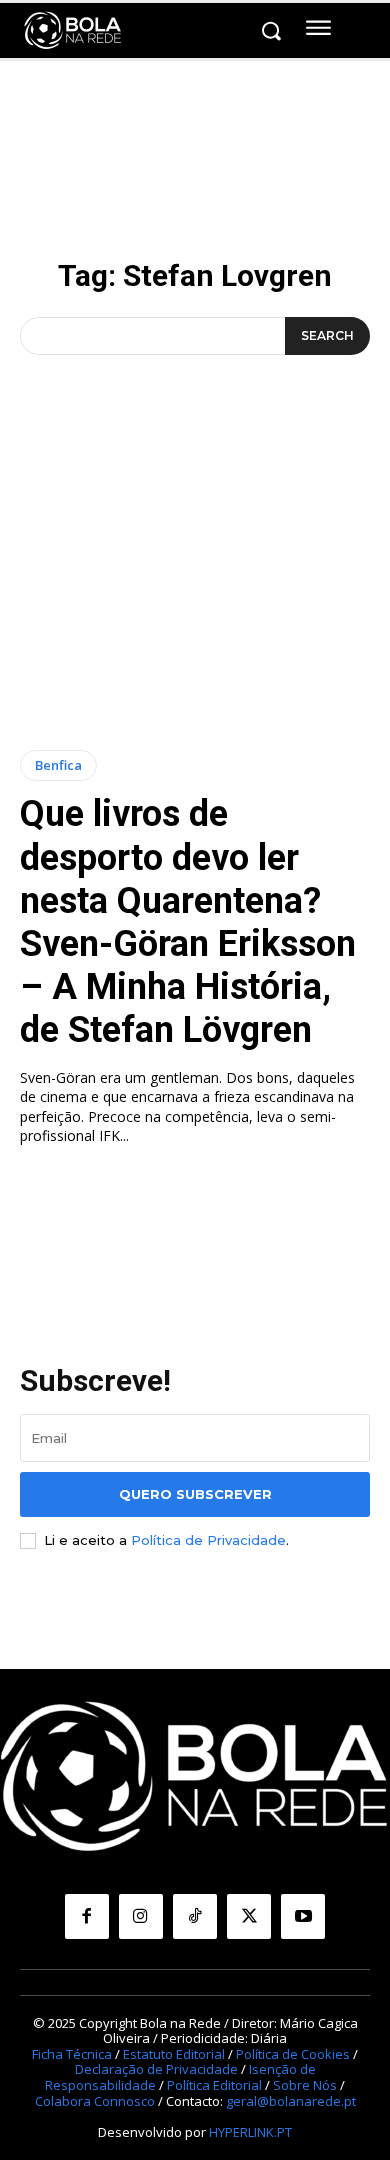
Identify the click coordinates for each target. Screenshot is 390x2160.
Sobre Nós (305, 2085)
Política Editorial (214, 2085)
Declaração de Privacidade (156, 2069)
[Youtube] (303, 1916)
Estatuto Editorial (174, 2054)
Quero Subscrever (195, 1494)
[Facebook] (87, 1916)
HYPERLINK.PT (250, 2132)
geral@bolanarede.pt (291, 2101)
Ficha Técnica (72, 2054)
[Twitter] (249, 1916)
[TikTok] (195, 1916)
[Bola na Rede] (73, 31)
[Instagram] (141, 1916)
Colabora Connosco (95, 2101)
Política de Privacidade (208, 1540)
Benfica (58, 765)
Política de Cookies (293, 2054)
